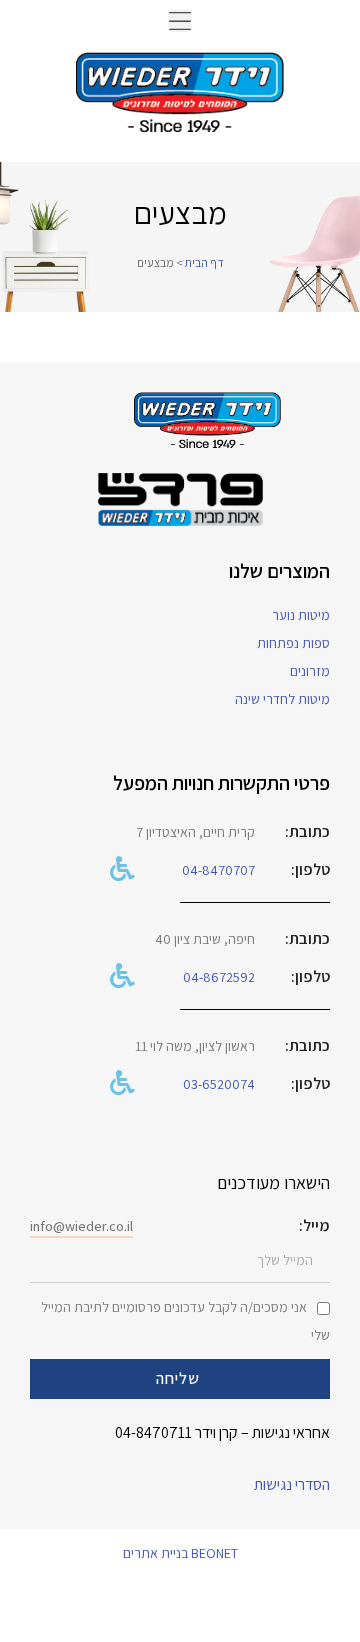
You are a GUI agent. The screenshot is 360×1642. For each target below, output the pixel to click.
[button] (180, 21)
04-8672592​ (219, 977)
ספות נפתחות (293, 643)
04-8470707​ (218, 870)
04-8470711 (153, 1432)
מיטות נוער (301, 615)
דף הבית (204, 262)
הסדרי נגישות (292, 1484)
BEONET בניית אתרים (180, 1553)
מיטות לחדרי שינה (282, 699)
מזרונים (310, 671)
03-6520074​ (219, 1084)
